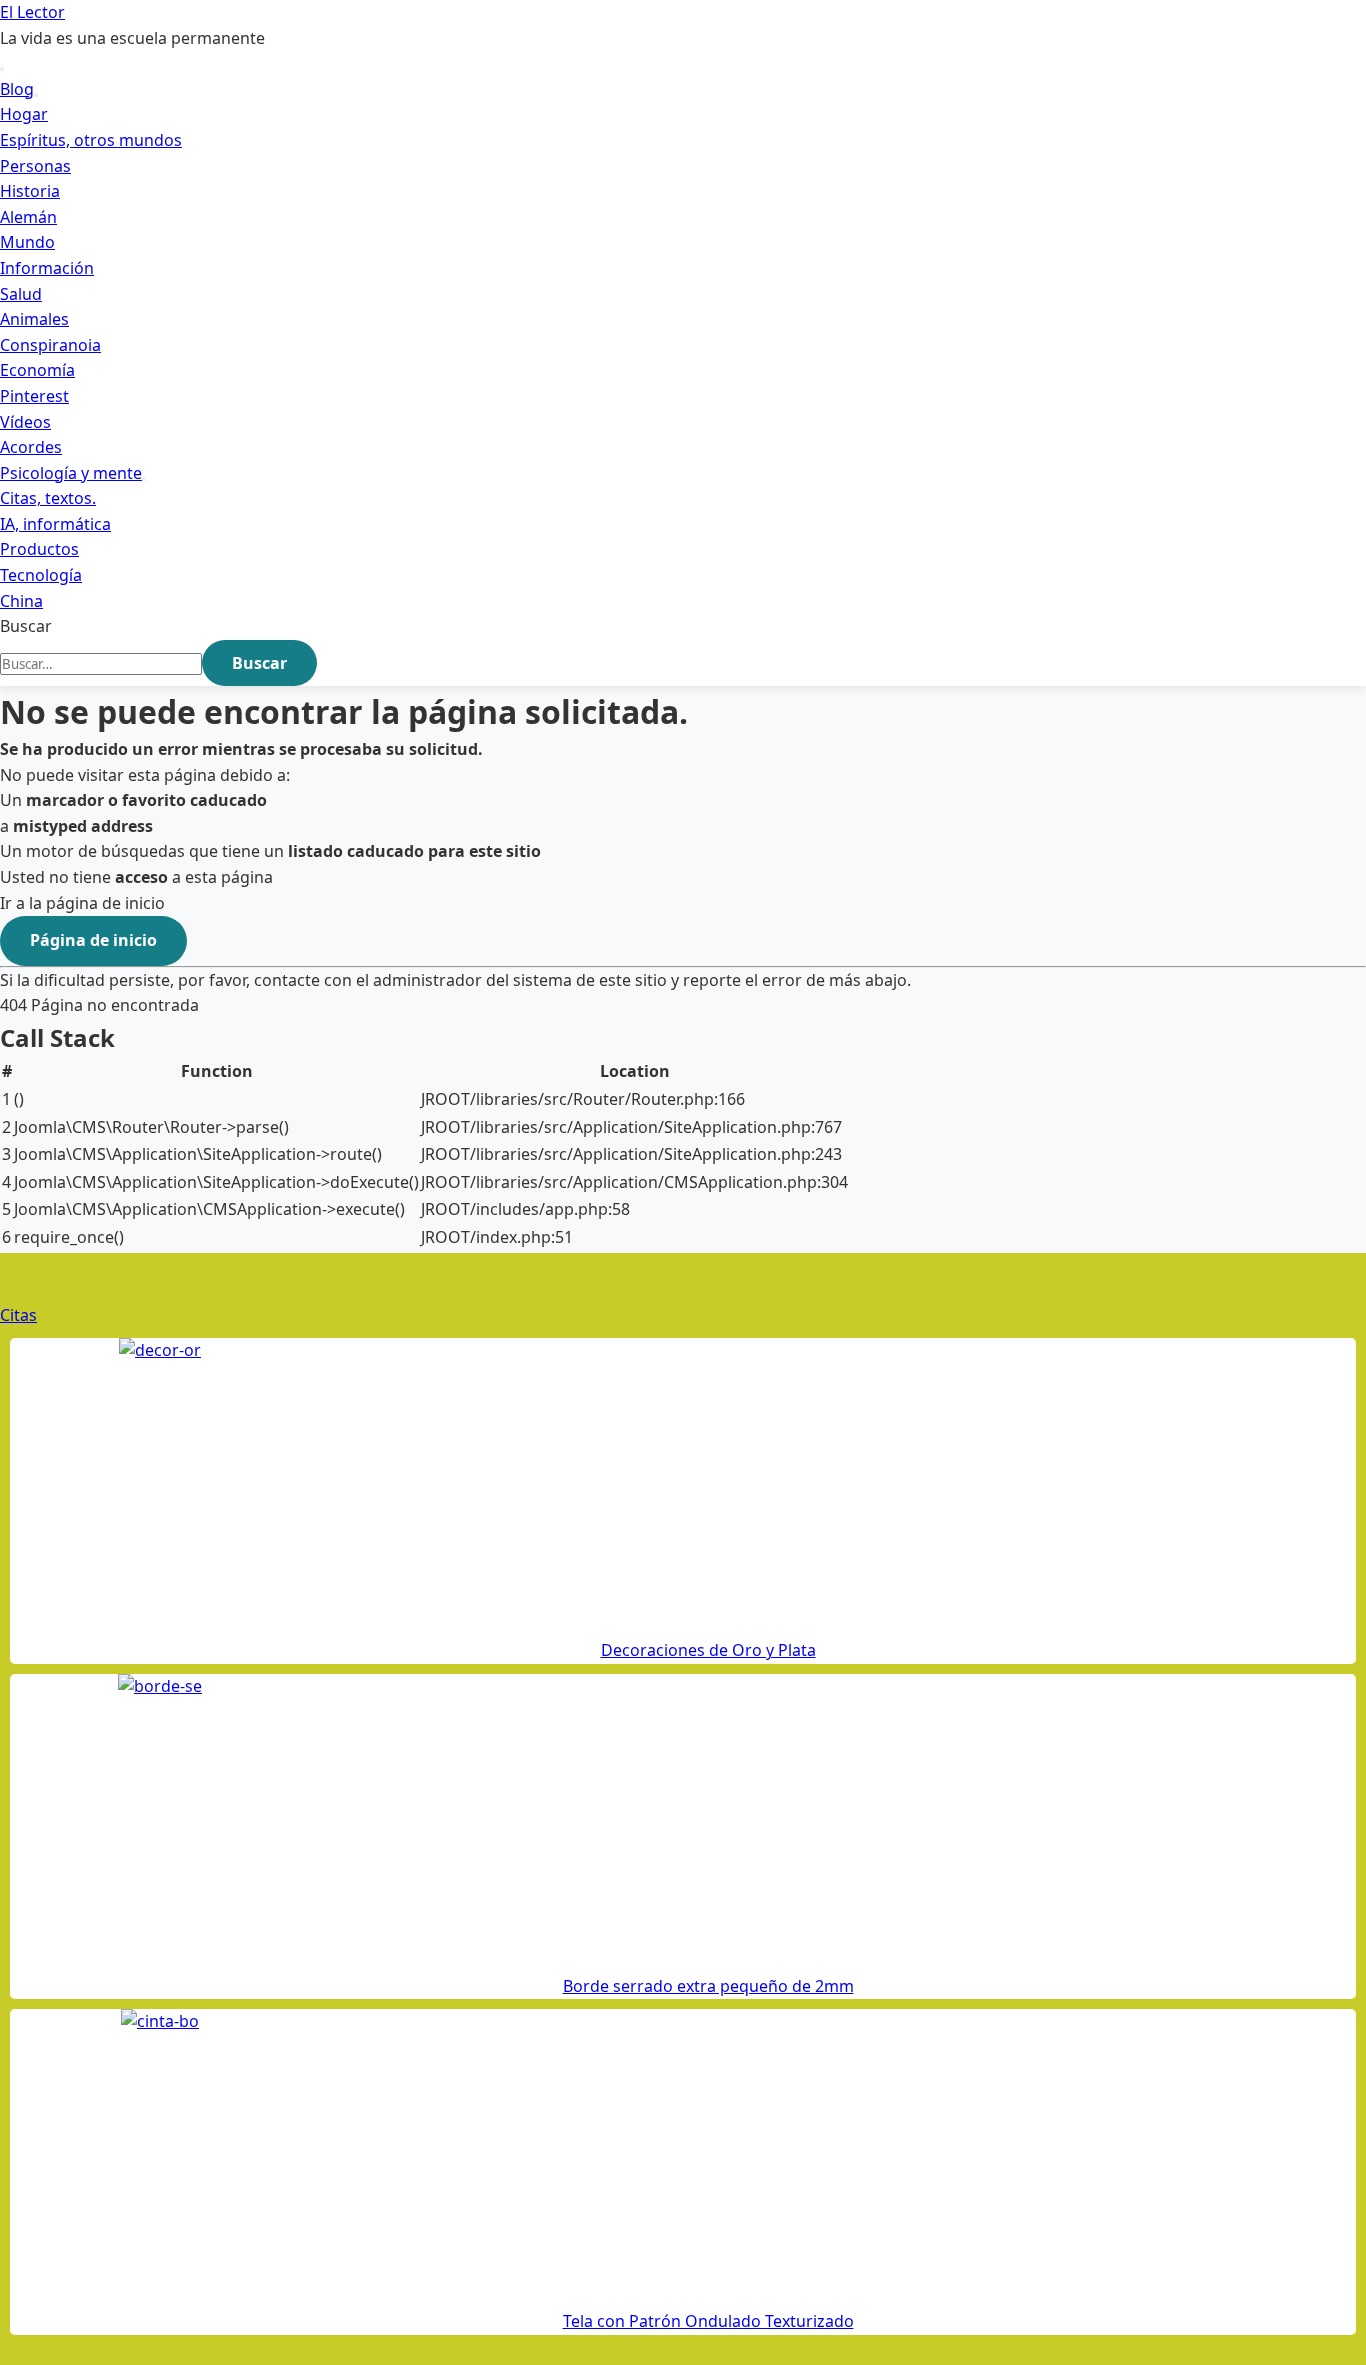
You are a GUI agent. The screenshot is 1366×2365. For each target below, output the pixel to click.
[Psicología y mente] (144, 479)
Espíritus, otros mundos (91, 140)
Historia (30, 191)
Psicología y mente (71, 473)
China (21, 601)
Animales (34, 319)
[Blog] (36, 95)
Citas (18, 1315)
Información (47, 268)
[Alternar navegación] (2, 69)
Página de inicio (93, 940)
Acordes (31, 447)
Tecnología (41, 575)
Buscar (26, 626)
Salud (21, 294)
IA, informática (55, 524)
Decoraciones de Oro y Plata (708, 1650)
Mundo (27, 242)
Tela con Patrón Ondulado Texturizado (708, 2321)
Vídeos (25, 422)
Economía (37, 370)
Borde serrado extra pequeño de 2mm (708, 1986)
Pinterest (34, 396)
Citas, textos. (48, 498)
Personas (35, 166)
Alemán (28, 217)
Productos (39, 549)
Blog (17, 89)
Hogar (24, 114)
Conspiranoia (50, 345)
